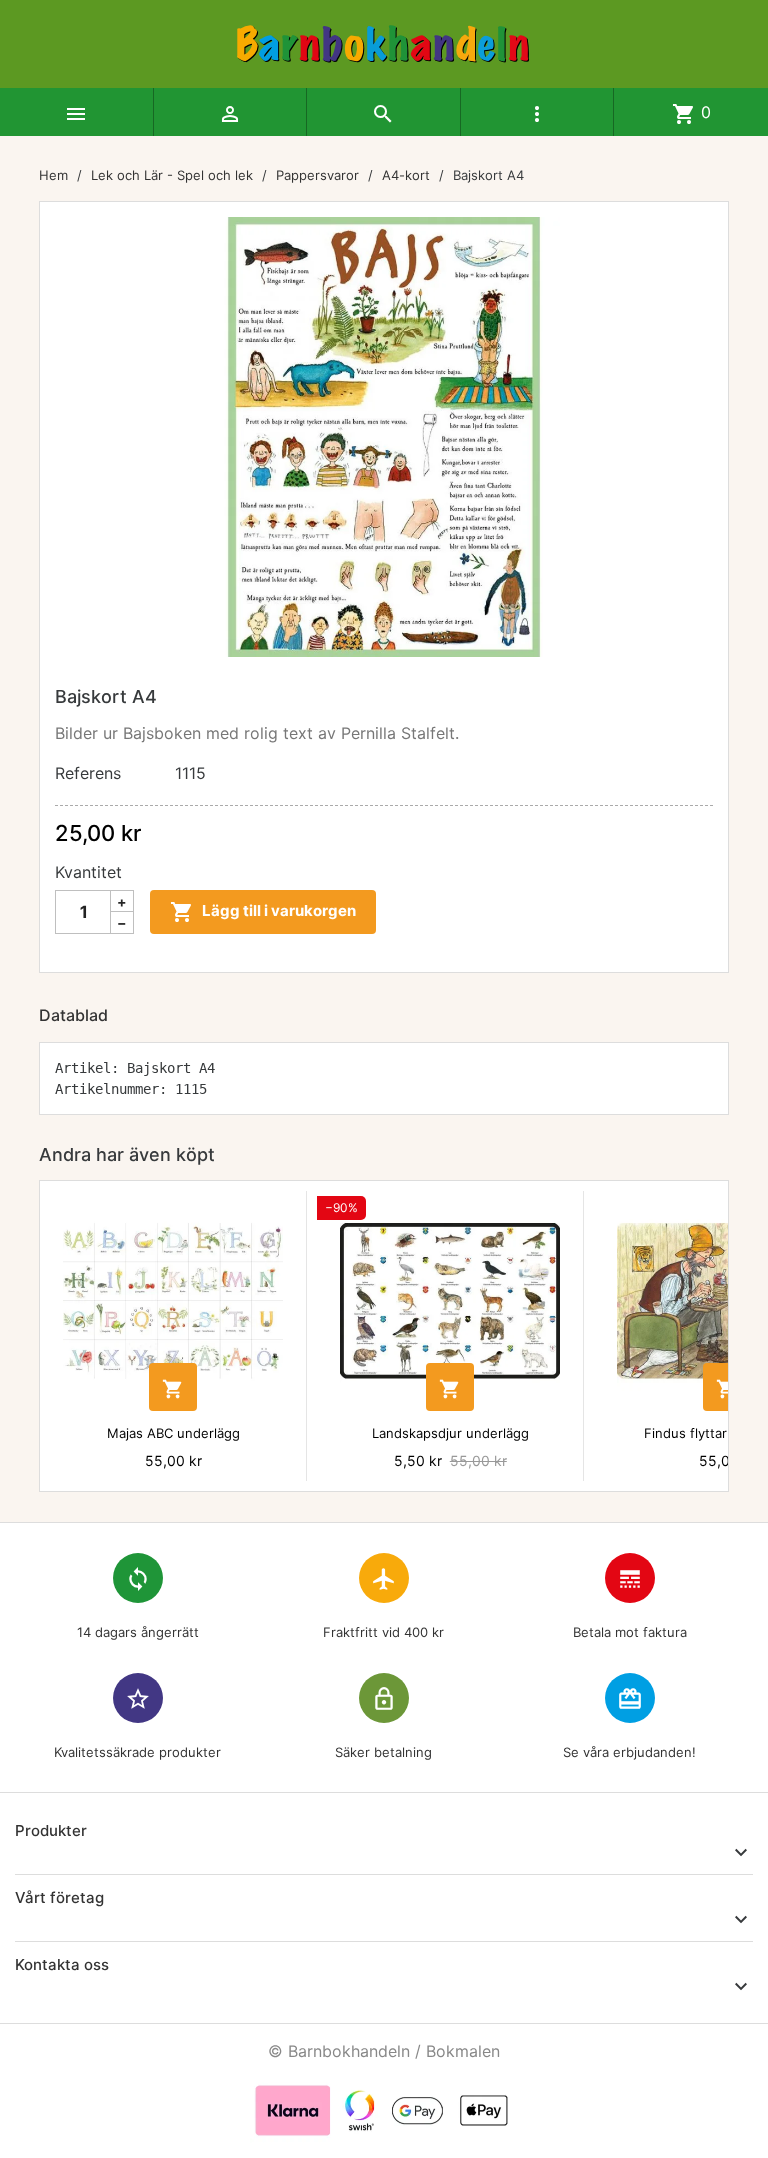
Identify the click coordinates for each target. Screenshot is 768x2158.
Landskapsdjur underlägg (450, 1433)
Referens (88, 773)
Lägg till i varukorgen (263, 912)
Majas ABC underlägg (173, 1433)
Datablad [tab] (73, 1015)
